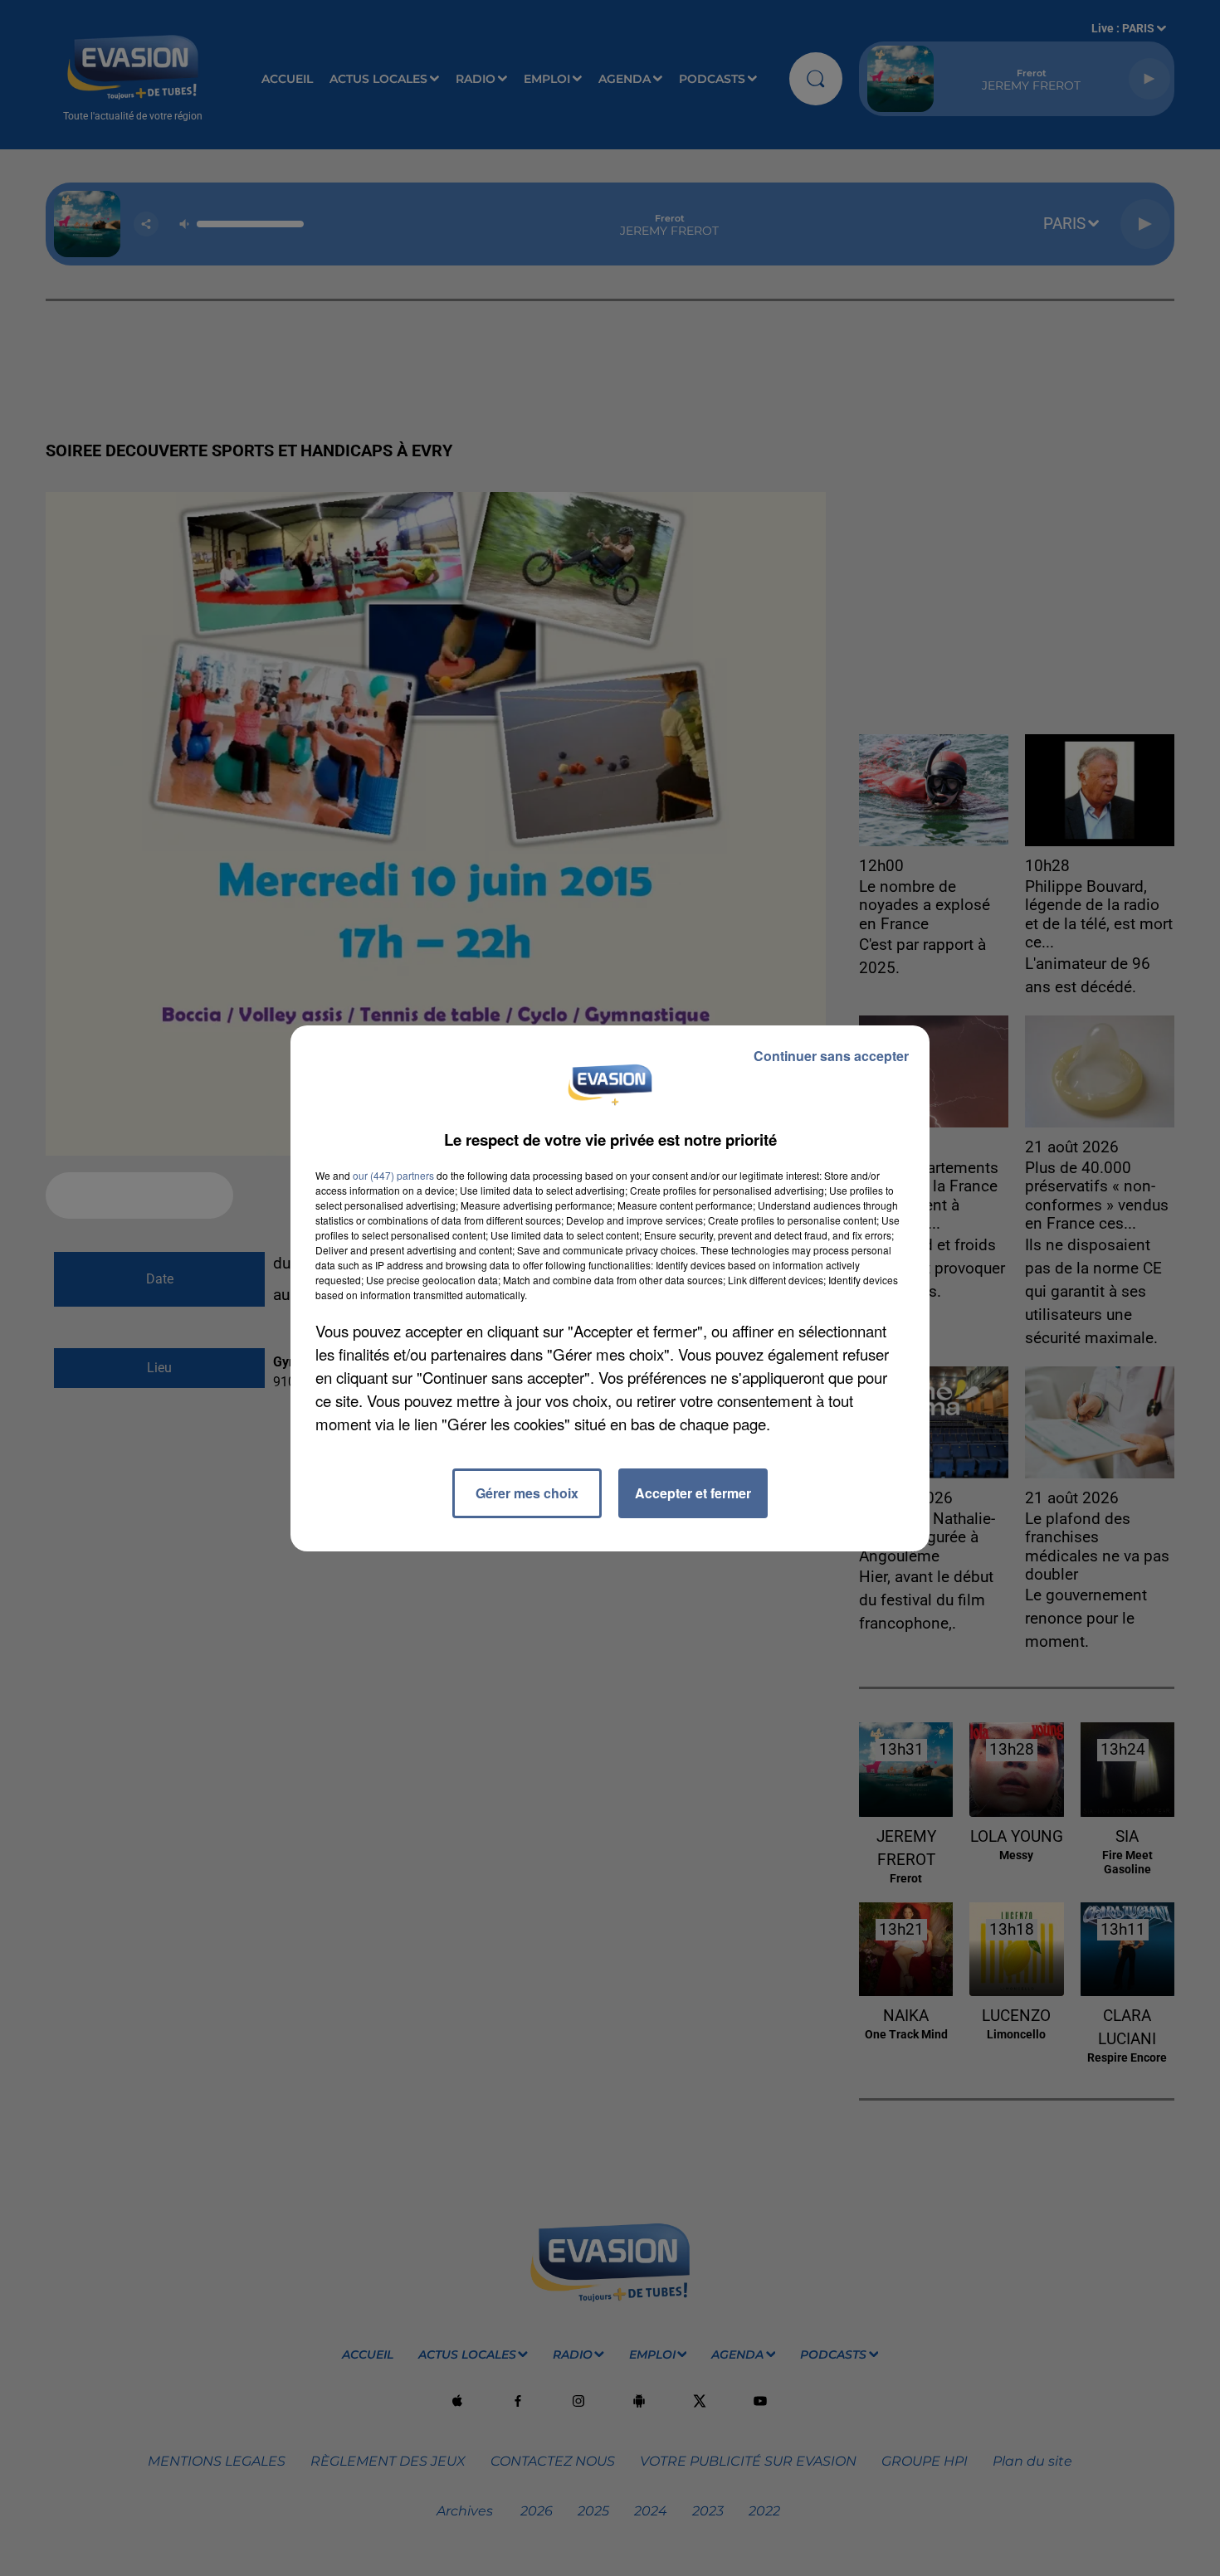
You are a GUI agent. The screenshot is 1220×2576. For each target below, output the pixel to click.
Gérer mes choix (527, 1493)
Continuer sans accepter (831, 1056)
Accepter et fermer (693, 1493)
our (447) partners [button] (393, 1175)
